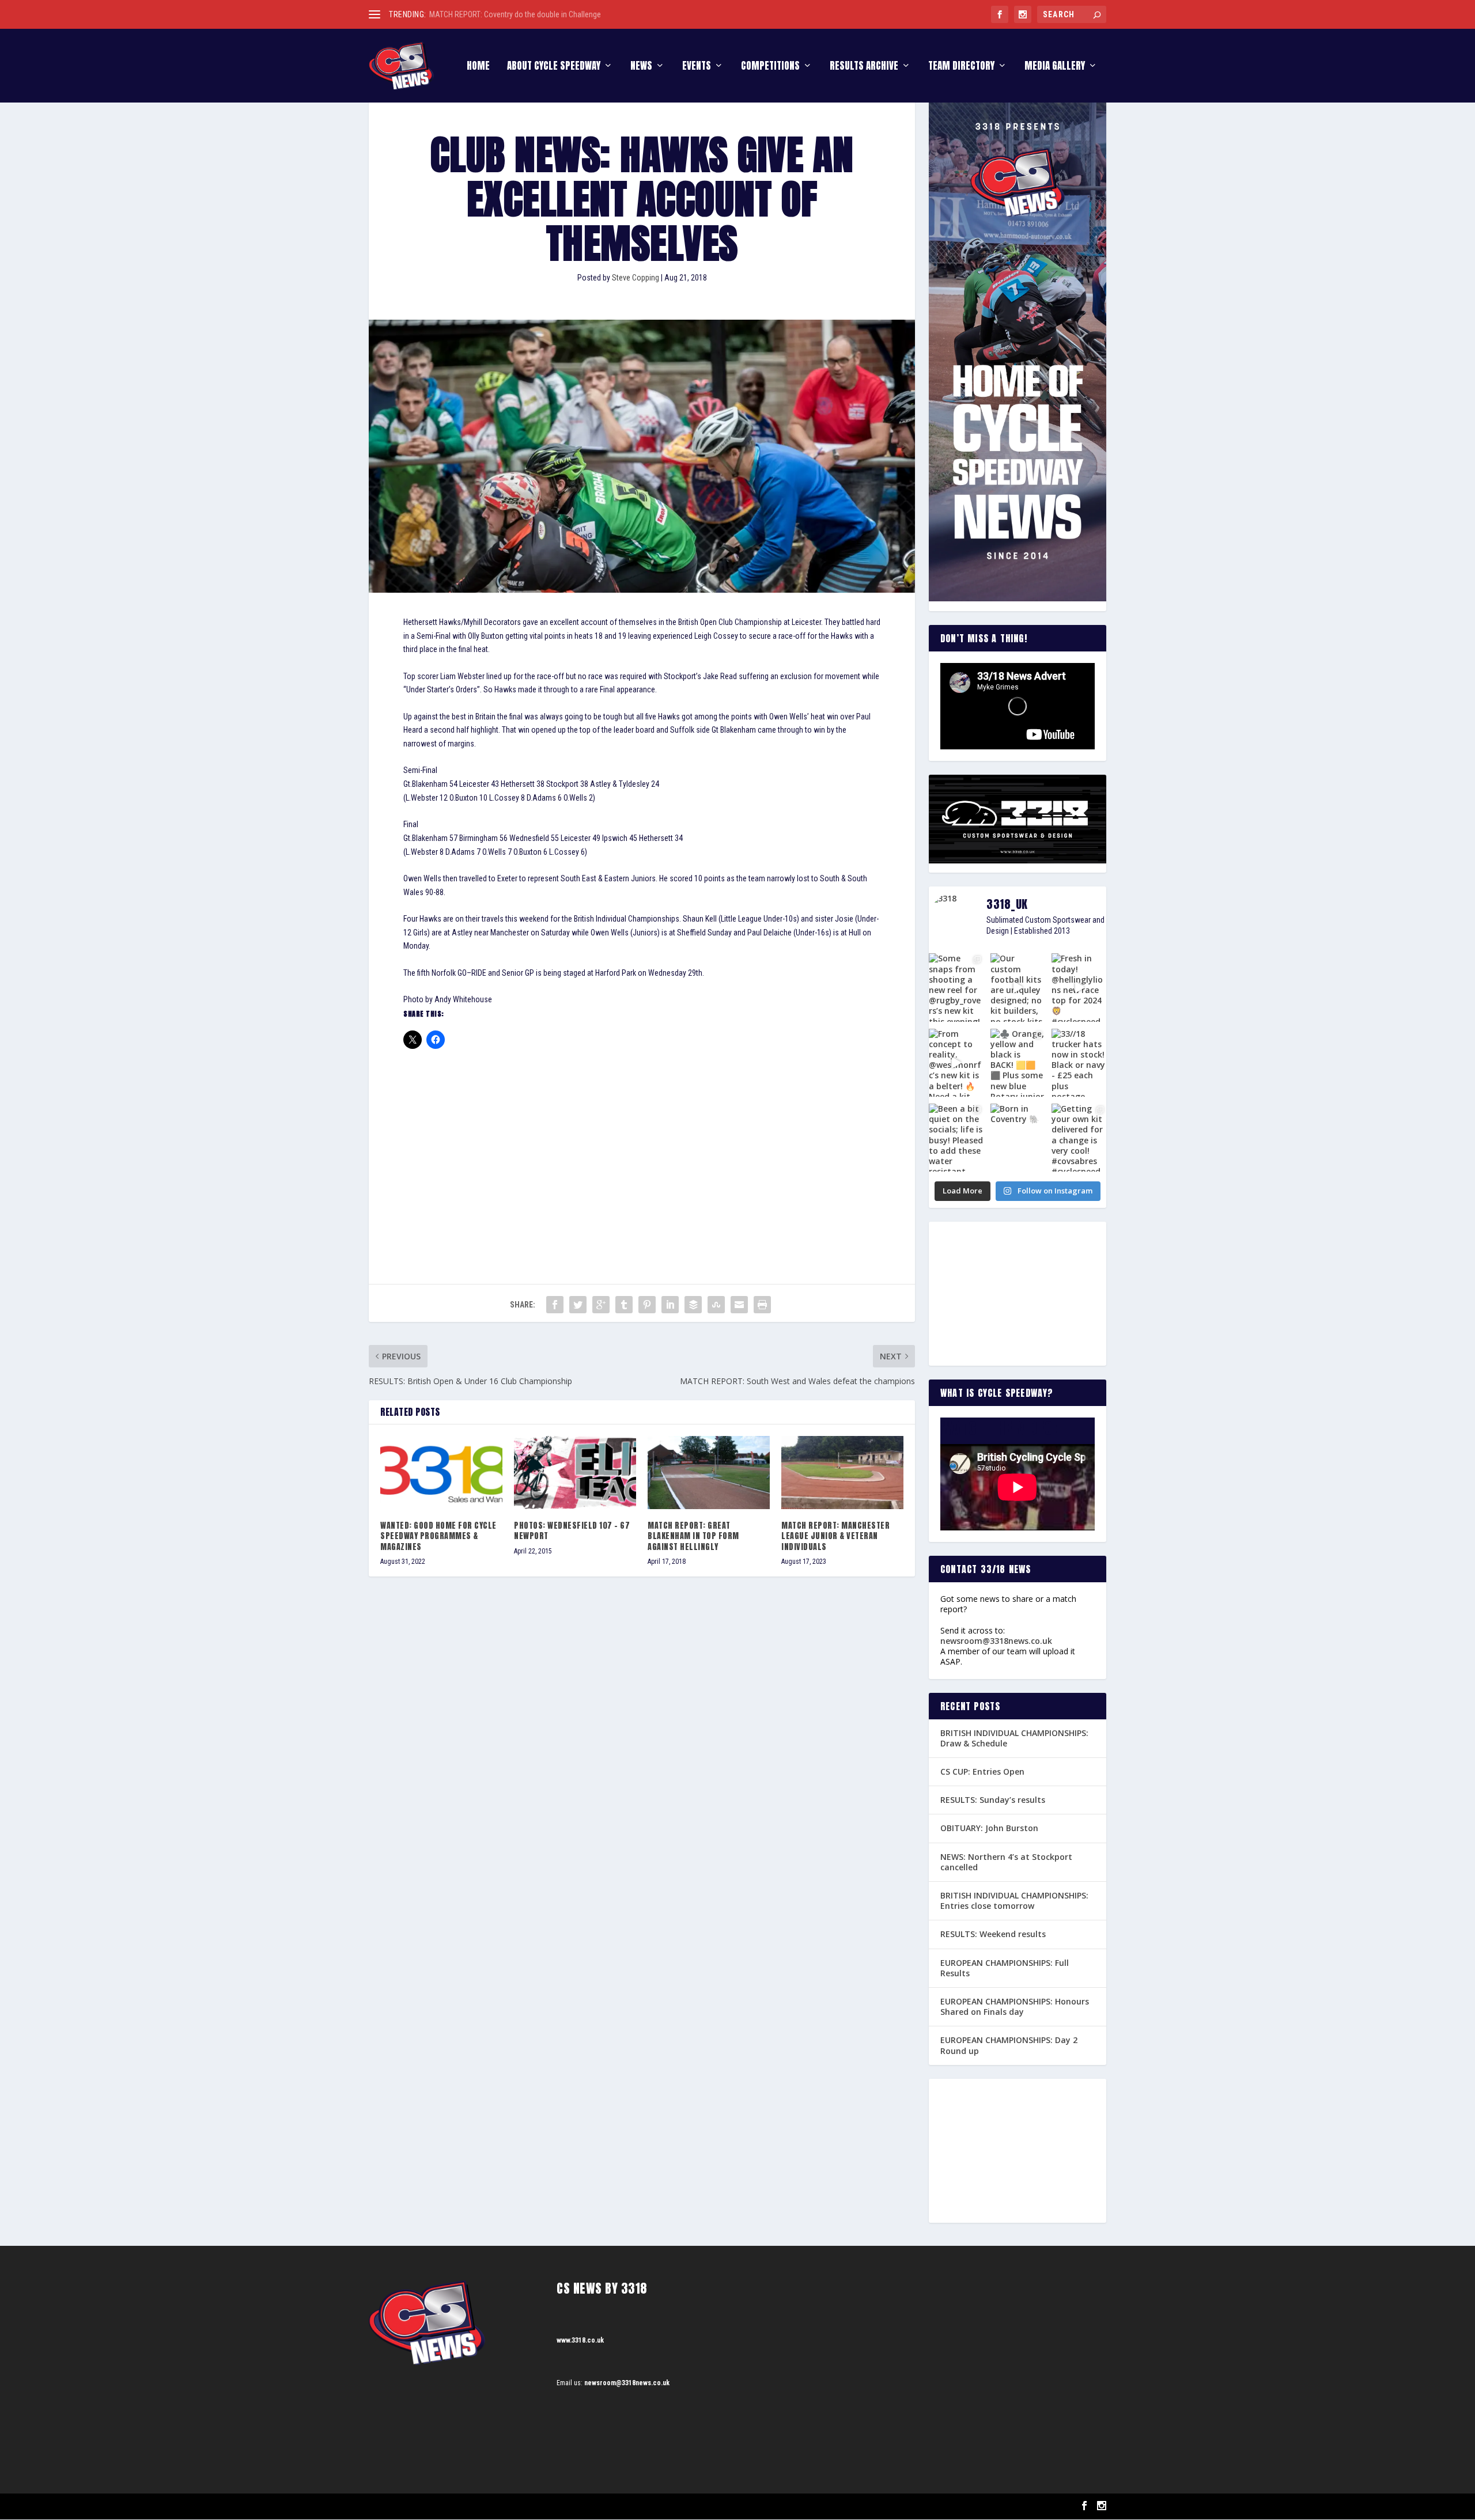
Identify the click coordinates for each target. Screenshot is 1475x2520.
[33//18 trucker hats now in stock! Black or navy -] (1079, 1063)
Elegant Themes (427, 2506)
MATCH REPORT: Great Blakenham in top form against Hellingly (693, 1536)
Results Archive (864, 67)
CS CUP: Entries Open (982, 1771)
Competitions (770, 67)
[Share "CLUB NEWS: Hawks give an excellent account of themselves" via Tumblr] (624, 1305)
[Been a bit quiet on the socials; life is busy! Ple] (956, 1138)
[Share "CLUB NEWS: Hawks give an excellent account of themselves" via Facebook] (555, 1305)
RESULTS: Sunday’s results (993, 1800)
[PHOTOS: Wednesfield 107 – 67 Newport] (575, 1473)
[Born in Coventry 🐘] (1018, 1138)
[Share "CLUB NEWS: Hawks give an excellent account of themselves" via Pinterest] (647, 1305)
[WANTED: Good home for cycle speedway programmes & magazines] (441, 1473)
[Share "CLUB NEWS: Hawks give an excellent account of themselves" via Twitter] (578, 1305)
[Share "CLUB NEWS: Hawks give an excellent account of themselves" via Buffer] (693, 1305)
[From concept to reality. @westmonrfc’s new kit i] (956, 1063)
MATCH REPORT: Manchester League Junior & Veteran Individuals (835, 1536)
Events (697, 67)
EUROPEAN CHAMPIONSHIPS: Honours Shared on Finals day (1015, 2006)
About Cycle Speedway (554, 67)
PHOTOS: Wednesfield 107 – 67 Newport (572, 1531)
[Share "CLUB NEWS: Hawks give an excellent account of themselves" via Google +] (601, 1305)
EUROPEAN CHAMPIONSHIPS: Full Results (1005, 1968)
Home (478, 67)
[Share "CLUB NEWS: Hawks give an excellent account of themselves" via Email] (739, 1305)
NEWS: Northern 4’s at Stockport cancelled (1006, 1862)
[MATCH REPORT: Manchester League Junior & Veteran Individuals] (842, 1473)
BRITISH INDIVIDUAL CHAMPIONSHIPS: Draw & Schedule (1014, 1738)
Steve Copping (636, 278)
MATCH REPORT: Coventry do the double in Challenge (515, 14)
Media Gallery (1055, 67)
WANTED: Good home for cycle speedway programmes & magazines (438, 1536)
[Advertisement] (642, 1146)
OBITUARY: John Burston (989, 1828)
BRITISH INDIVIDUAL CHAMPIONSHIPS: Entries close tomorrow (1014, 1901)
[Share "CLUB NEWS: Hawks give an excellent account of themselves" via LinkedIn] (670, 1305)
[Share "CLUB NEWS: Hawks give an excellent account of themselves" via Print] (762, 1305)
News (641, 67)
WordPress (502, 2506)
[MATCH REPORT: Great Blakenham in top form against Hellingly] (709, 1473)
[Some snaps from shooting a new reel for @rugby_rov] (956, 987)
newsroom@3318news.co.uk (996, 1641)
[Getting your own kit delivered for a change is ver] (1079, 1138)
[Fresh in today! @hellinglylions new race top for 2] (1079, 987)
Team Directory (961, 67)
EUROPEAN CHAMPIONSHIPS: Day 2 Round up (1009, 2045)
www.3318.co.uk (580, 2340)
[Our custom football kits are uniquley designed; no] (1018, 987)
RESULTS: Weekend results (993, 1934)
